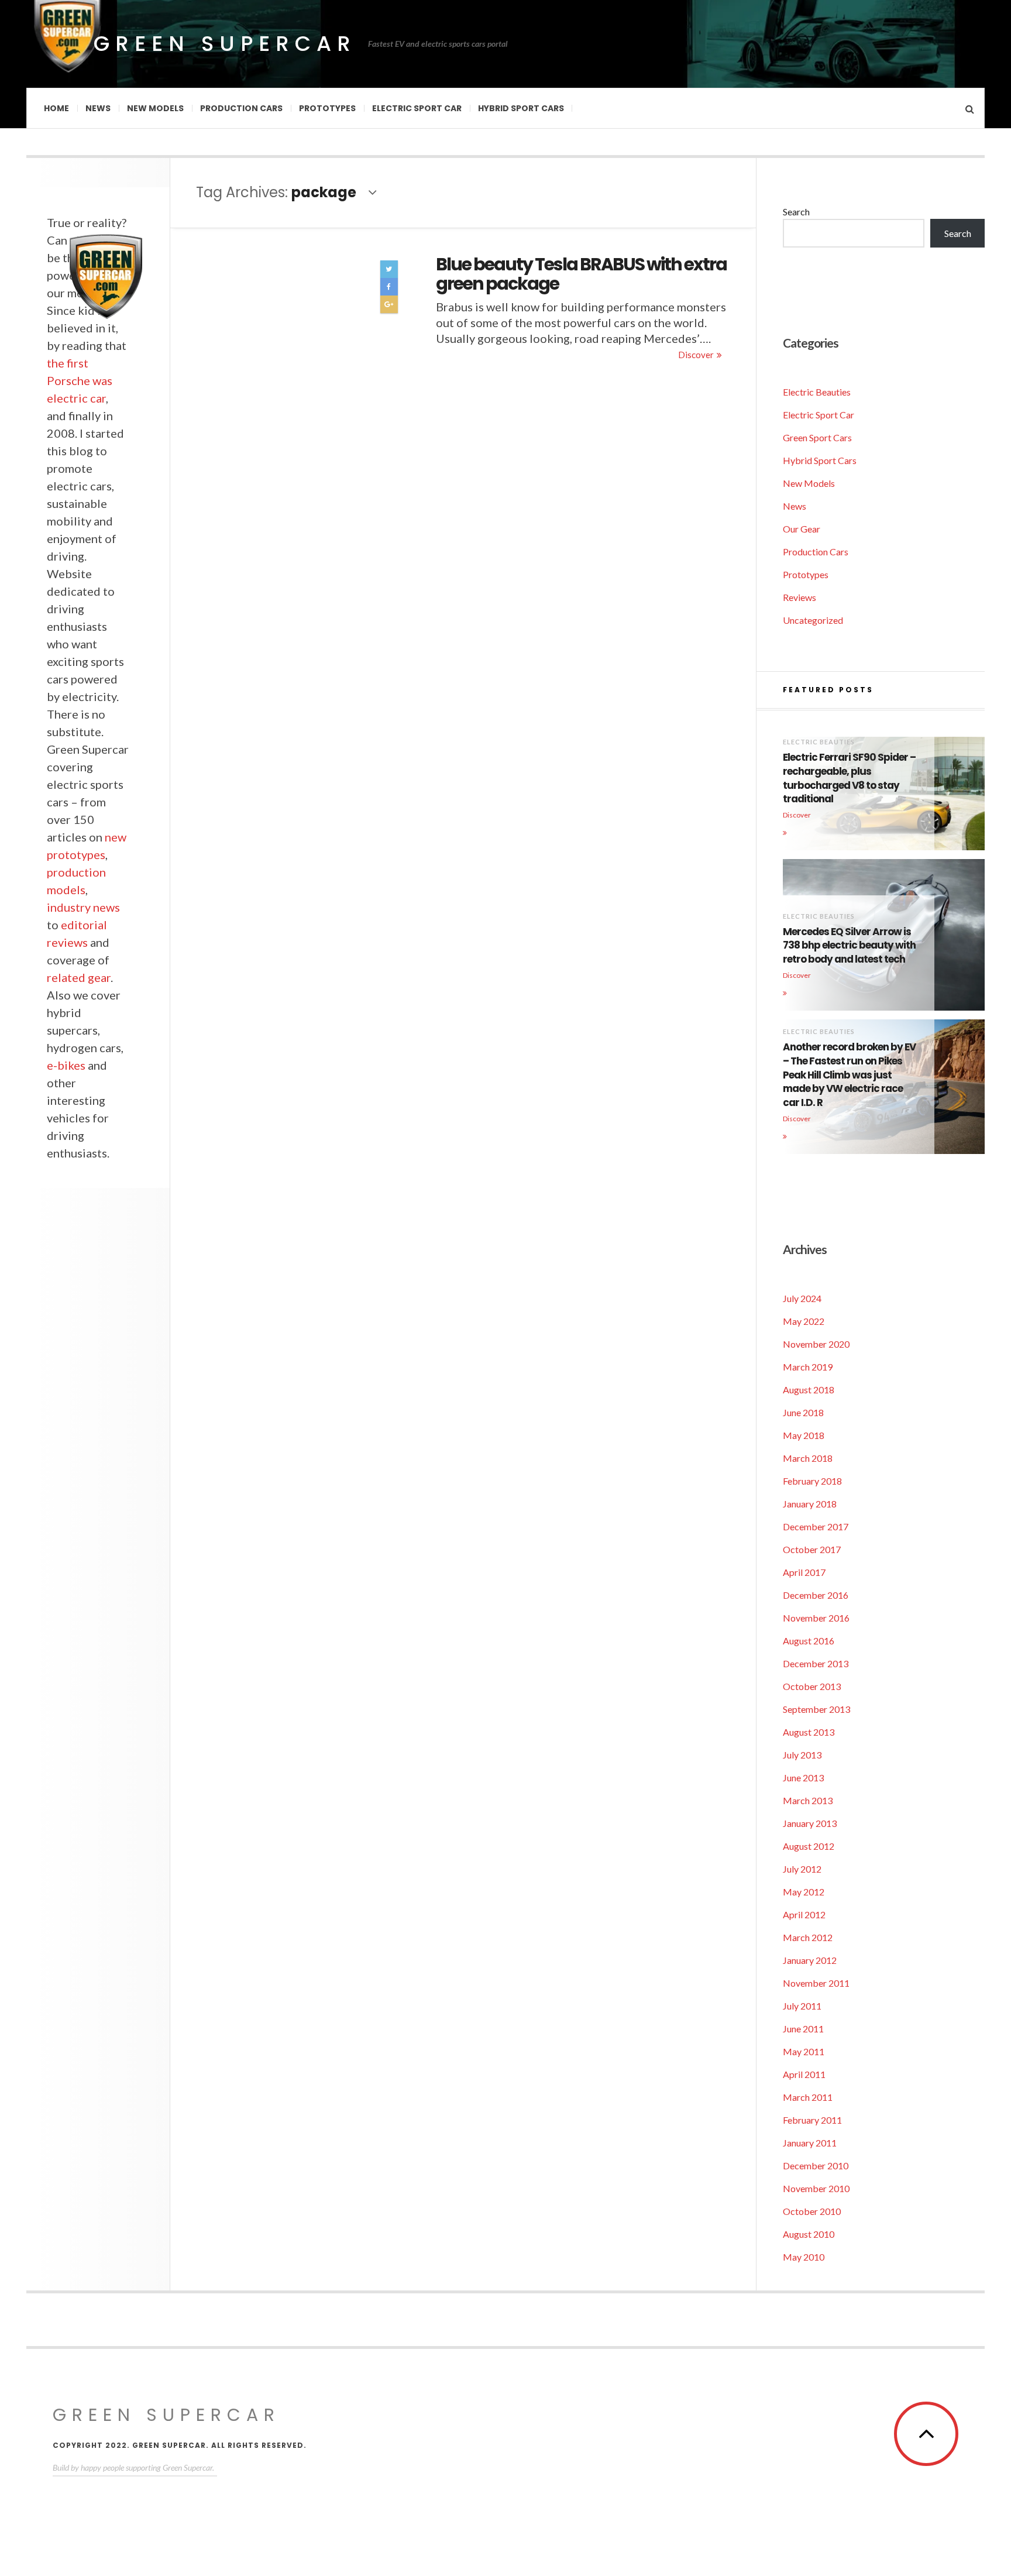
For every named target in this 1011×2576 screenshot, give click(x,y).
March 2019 (808, 1367)
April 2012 (804, 1914)
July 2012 (802, 1869)
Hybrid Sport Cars (521, 108)
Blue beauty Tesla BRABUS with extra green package (581, 274)
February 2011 (812, 2120)
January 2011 (810, 2143)
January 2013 (810, 1823)
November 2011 (816, 1983)
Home (56, 108)
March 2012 (808, 1937)
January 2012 (810, 1960)
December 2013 (816, 1663)
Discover (696, 355)
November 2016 (816, 1618)
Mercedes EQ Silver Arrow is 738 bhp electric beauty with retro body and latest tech (849, 946)
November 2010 (816, 2188)
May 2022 (804, 1321)
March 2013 (808, 1800)
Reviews (799, 597)
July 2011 (802, 2006)
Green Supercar (225, 44)
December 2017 (816, 1526)
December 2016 (816, 1595)
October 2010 (812, 2211)
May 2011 (804, 2051)
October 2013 (812, 1686)
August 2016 (809, 1641)
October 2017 (812, 1549)
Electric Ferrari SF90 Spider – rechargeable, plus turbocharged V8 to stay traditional (849, 778)
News (98, 108)
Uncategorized (813, 620)
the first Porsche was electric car (80, 380)
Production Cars (241, 108)
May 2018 (804, 1435)
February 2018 (812, 1481)
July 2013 (802, 1755)
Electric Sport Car (417, 108)
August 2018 (809, 1390)
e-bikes (66, 1065)
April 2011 (804, 2074)
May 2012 (804, 1892)
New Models (155, 108)
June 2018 (803, 1412)
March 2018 (808, 1458)
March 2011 (808, 2097)
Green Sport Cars (817, 437)
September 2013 (816, 1709)
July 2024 (802, 1298)
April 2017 (804, 1572)
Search (796, 212)
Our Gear (802, 529)
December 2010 (816, 2165)
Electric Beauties (817, 392)
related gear (79, 977)
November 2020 (816, 1344)
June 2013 (803, 1778)
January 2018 (810, 1504)
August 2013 (809, 1732)
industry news (83, 907)
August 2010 (809, 2234)
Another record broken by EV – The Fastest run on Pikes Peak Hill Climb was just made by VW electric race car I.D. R (849, 1075)
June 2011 (803, 2029)
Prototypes (327, 108)
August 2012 (809, 1846)
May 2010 (804, 2257)
